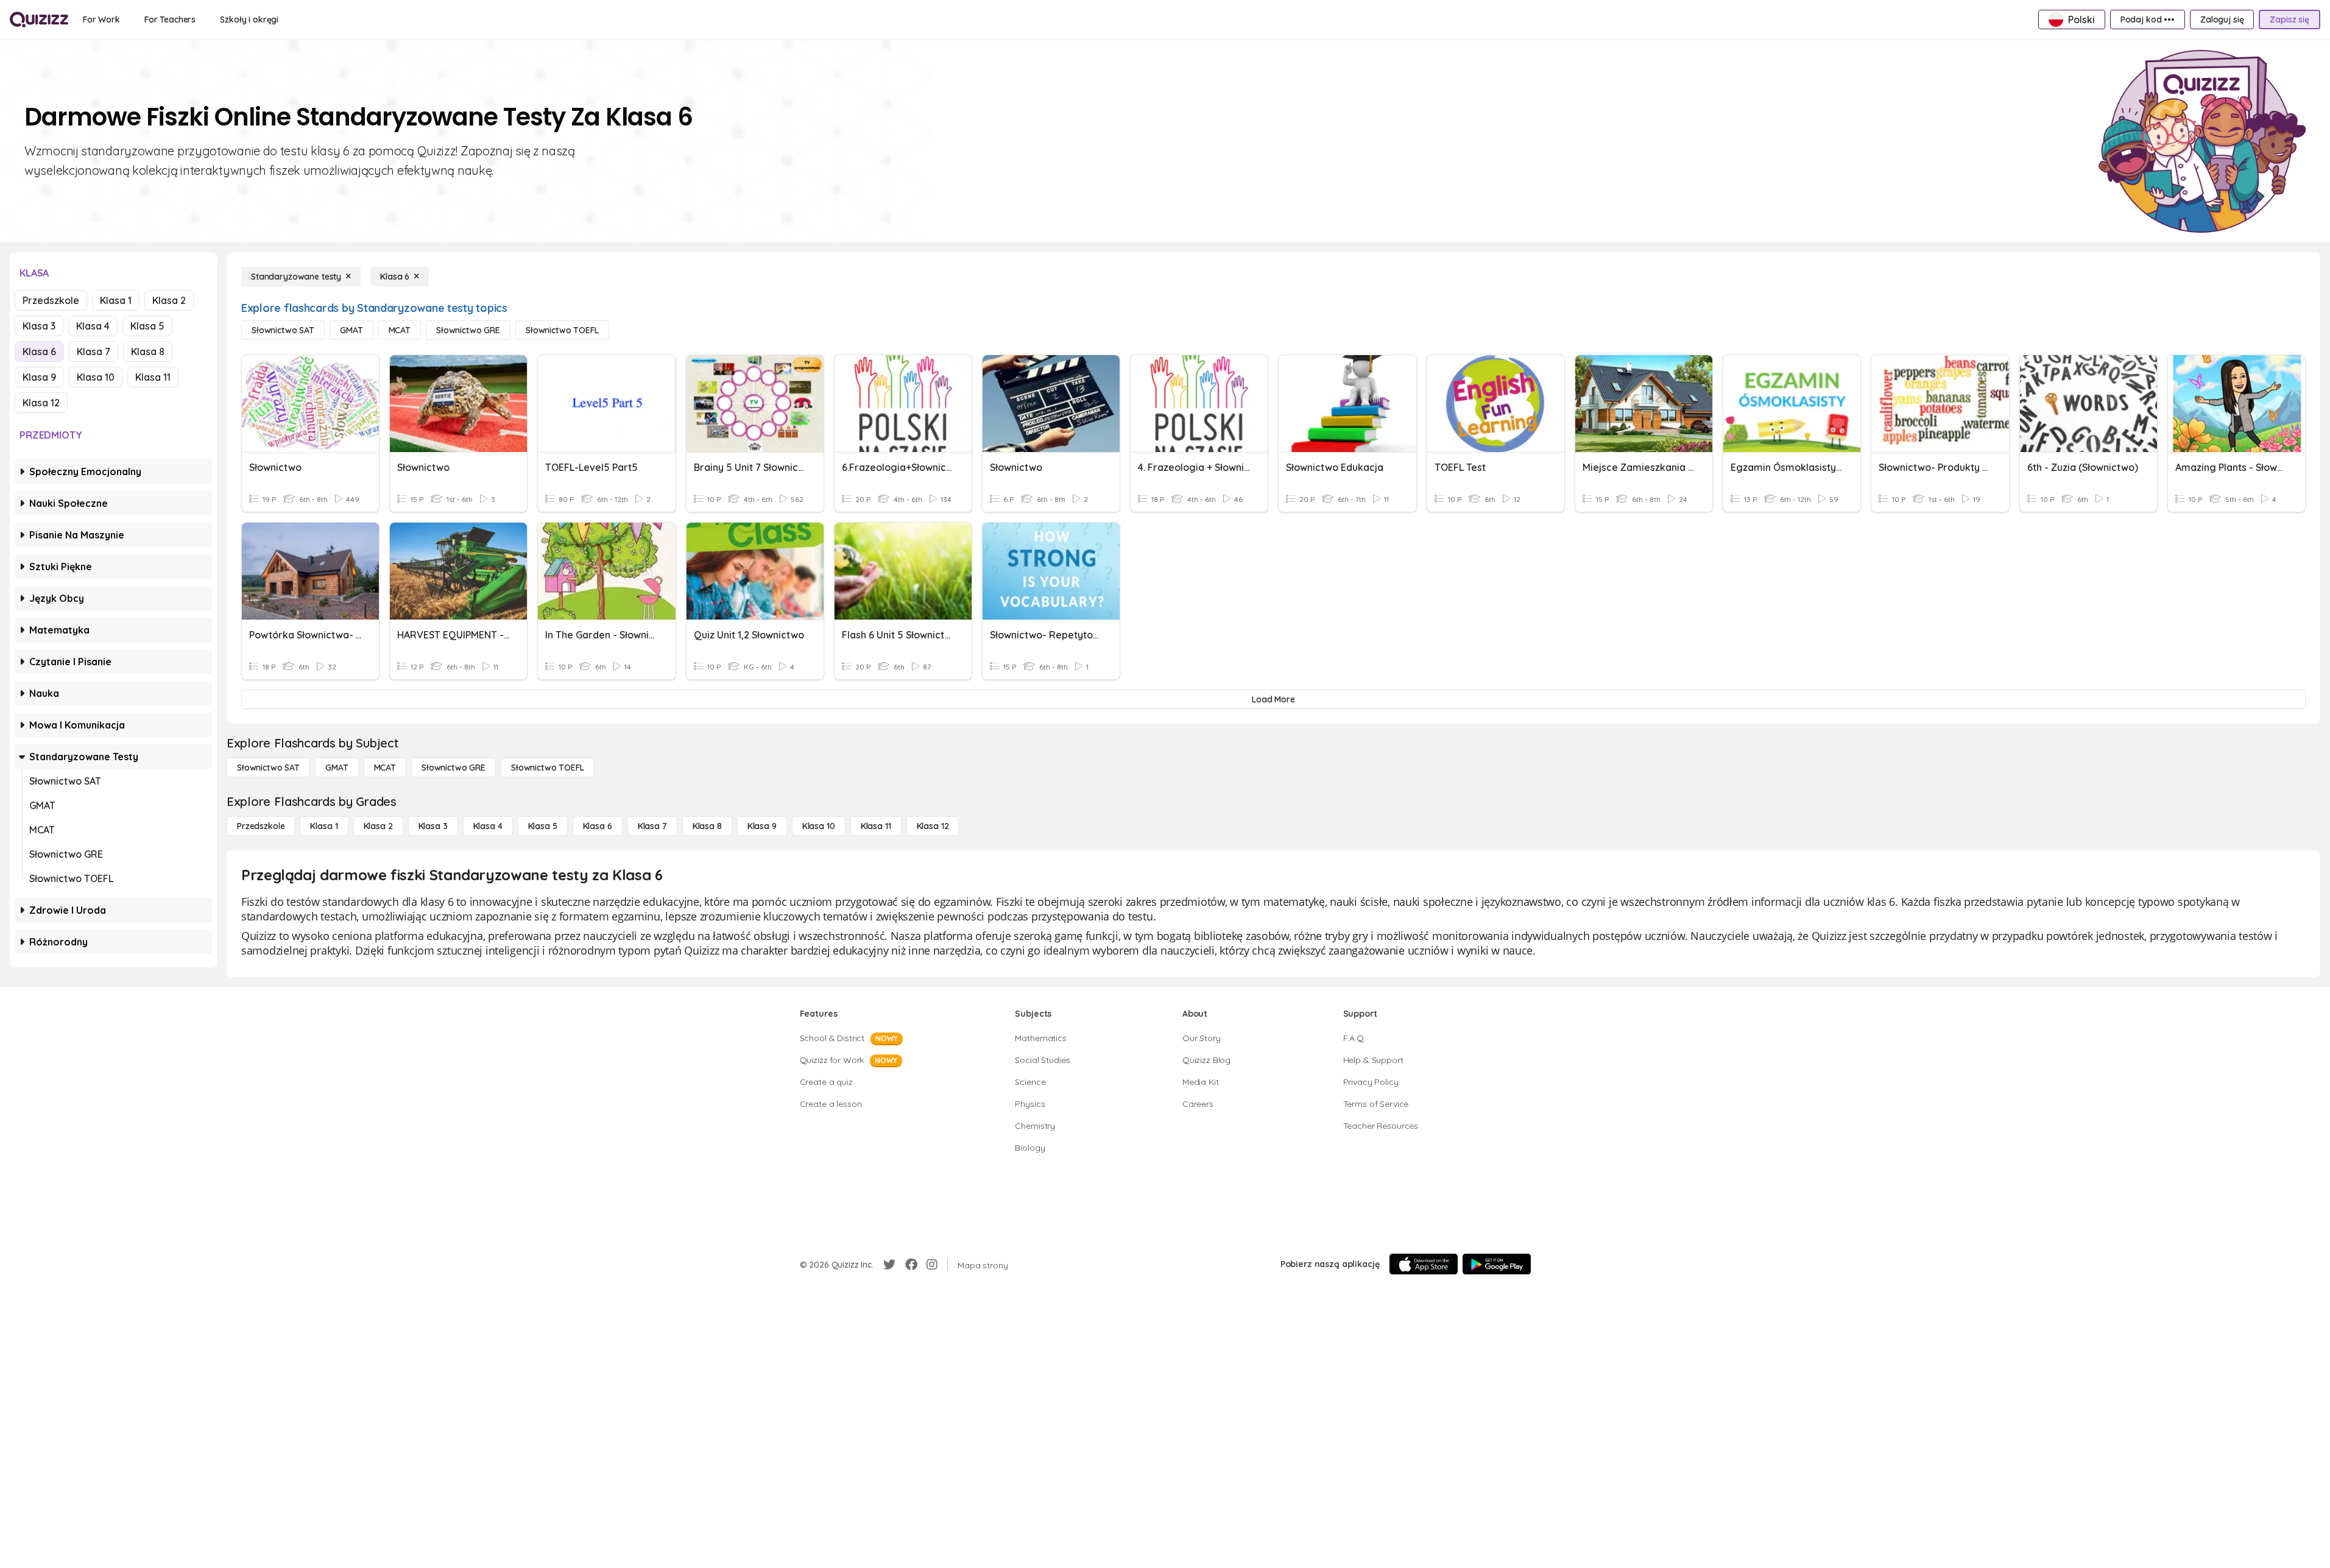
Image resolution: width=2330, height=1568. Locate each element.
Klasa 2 (169, 300)
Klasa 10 (96, 377)
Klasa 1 (116, 300)
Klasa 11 (153, 377)
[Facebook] (911, 1265)
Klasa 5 (147, 326)
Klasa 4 (93, 326)
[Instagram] (932, 1265)
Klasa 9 (39, 377)
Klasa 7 (94, 351)
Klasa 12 (41, 403)
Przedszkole (51, 300)
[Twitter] (889, 1265)
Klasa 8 (148, 351)
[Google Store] (1497, 1264)
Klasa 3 (39, 326)
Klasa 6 (39, 351)
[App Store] (1424, 1264)
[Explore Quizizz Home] (39, 19)
